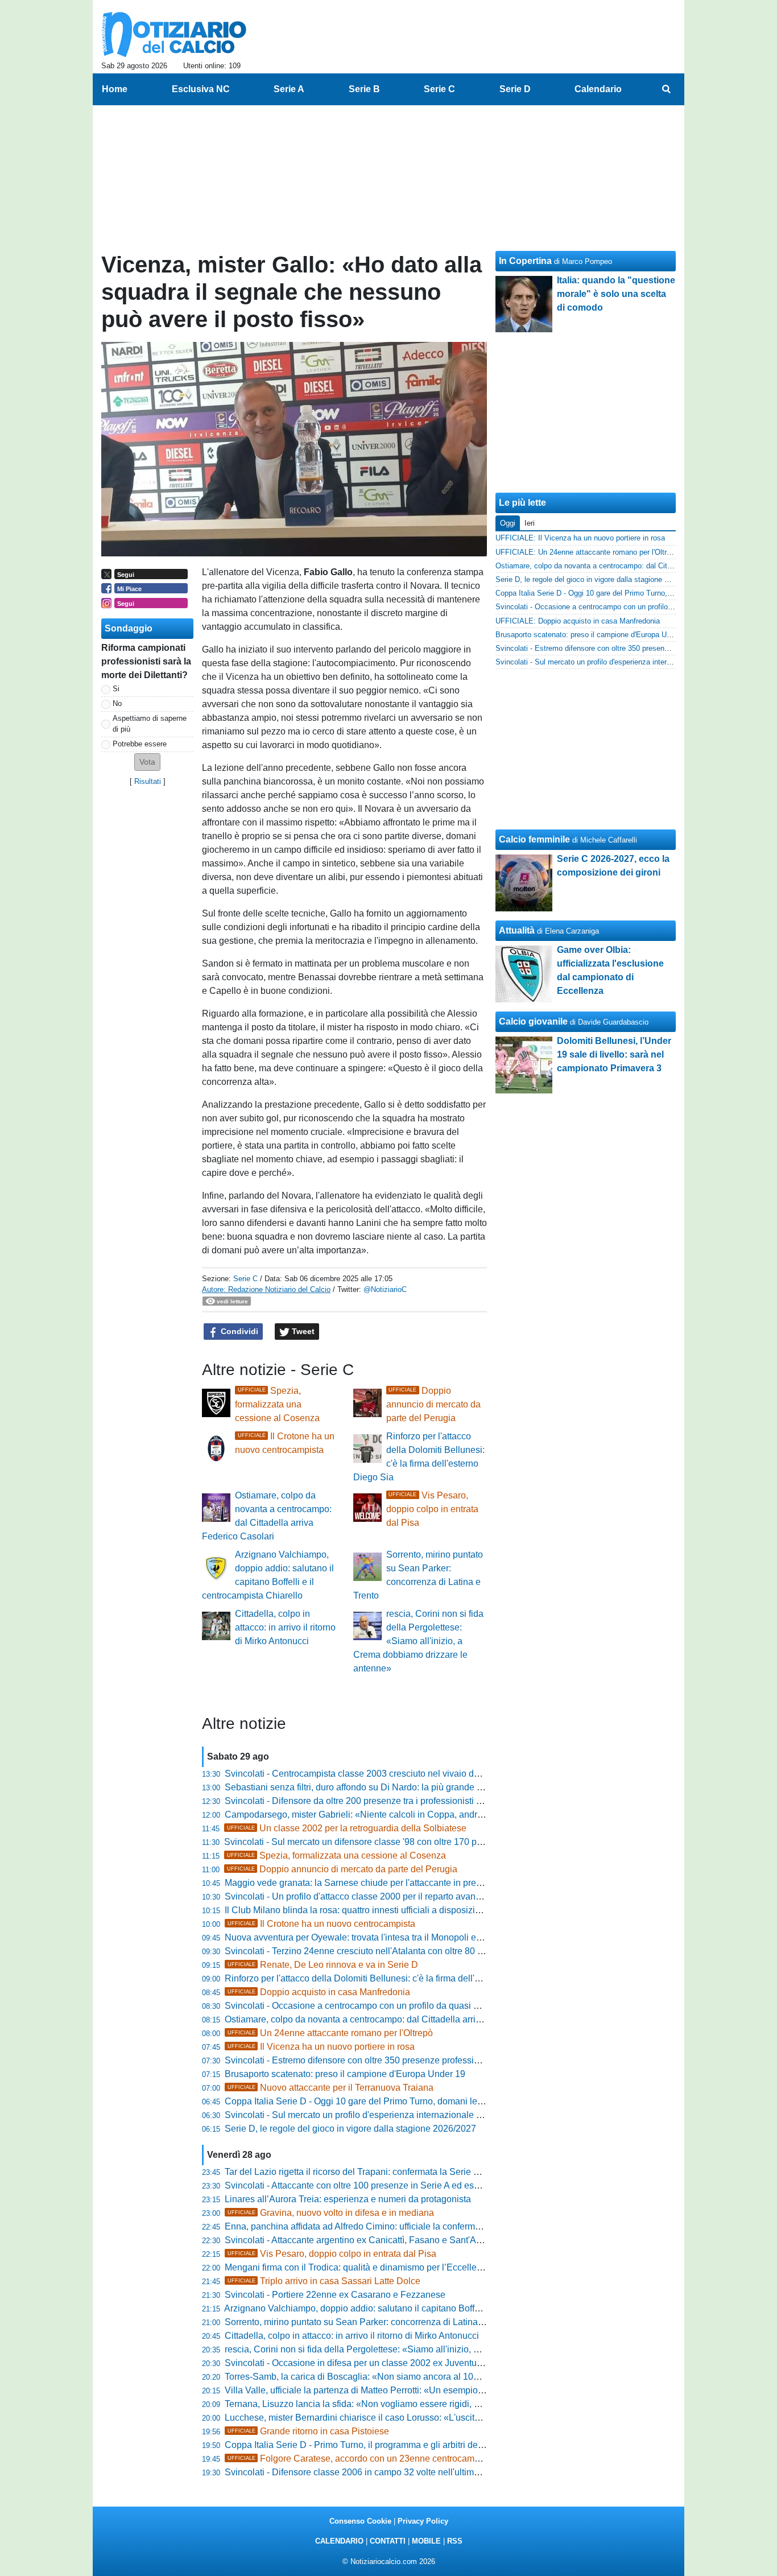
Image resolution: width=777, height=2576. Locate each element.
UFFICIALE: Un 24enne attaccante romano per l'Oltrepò (587, 552)
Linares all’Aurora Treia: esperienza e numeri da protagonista (348, 2199)
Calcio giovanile (533, 1021)
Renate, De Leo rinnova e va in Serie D (323, 1965)
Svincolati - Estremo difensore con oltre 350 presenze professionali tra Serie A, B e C (395, 2060)
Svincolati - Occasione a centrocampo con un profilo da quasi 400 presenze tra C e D (396, 2006)
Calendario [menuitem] (598, 89)
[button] (147, 762)
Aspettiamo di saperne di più (150, 724)
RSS (455, 2541)
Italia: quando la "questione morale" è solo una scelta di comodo (616, 294)
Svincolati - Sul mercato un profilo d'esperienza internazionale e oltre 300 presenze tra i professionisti (428, 2115)
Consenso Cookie (360, 2521)
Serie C (245, 1279)
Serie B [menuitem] (364, 89)
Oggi (508, 523)
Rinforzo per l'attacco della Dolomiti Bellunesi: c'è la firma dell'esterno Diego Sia (386, 1978)
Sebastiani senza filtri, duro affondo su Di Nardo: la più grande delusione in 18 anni (392, 1787)
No (117, 703)
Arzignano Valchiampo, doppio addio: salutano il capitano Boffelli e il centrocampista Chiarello (414, 2308)
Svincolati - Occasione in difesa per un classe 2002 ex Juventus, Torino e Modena (389, 2363)
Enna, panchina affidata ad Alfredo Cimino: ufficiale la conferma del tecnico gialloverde (399, 2226)
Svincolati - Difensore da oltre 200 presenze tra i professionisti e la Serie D (374, 1801)
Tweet (302, 1331)
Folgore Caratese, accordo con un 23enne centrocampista (361, 2459)
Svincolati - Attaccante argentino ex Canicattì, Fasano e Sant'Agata (359, 2240)
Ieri (530, 523)
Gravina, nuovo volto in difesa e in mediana (331, 2213)
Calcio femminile (534, 839)
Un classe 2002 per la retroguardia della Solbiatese (347, 1828)
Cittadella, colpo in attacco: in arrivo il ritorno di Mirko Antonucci (285, 1627)
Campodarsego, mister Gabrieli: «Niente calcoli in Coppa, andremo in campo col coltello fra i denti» (424, 1815)
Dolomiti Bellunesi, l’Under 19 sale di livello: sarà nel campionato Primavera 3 (614, 1054)
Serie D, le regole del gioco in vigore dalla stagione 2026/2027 (350, 2129)
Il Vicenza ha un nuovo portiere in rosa (321, 2047)
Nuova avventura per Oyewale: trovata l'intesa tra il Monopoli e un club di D (376, 1937)
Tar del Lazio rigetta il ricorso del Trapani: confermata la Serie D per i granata (379, 2172)
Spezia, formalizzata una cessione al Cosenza (277, 1404)
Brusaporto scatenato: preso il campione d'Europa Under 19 (345, 2074)
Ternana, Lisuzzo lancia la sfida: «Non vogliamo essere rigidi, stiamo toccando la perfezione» (412, 2404)
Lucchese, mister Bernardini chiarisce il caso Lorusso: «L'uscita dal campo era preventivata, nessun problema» (448, 2418)
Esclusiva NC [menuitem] (201, 89)
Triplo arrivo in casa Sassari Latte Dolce (324, 2281)
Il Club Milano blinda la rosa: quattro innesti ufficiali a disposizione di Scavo (376, 1910)
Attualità (517, 930)
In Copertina (525, 261)
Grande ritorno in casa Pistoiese (308, 2431)
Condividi (238, 1331)
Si (116, 689)
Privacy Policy (423, 2521)
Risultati (148, 781)
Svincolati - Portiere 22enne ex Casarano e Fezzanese (335, 2295)
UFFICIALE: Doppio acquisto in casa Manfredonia (578, 621)
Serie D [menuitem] (515, 89)
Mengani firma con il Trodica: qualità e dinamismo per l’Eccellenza (358, 2267)
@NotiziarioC (385, 1289)
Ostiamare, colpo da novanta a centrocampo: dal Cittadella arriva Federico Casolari (392, 2019)
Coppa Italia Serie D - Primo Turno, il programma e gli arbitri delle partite (370, 2445)
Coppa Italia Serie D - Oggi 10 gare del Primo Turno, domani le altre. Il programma (390, 2101)
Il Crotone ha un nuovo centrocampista (321, 1924)
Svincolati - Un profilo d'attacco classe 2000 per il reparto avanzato (359, 1896)
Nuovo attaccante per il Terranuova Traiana (330, 2088)
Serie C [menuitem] (439, 89)
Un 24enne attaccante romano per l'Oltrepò (330, 2033)
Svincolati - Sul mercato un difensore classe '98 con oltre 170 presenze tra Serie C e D (398, 1842)
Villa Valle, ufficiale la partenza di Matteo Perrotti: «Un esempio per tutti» (370, 2390)
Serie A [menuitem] (289, 89)
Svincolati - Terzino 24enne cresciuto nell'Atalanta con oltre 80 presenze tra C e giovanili (402, 1951)
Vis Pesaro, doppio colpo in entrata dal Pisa (432, 1509)
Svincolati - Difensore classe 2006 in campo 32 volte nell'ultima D (356, 2472)
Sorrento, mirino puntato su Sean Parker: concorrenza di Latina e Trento (369, 2322)
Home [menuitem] (115, 89)
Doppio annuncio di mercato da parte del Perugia (433, 1404)
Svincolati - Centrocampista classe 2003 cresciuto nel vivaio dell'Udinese (372, 1774)
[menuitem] (666, 89)
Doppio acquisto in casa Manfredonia (319, 1992)
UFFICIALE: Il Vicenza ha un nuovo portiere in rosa (580, 538)
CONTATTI (388, 2541)
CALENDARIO (339, 2541)
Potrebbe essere (140, 744)
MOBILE (426, 2541)
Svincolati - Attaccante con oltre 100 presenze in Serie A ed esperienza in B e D (384, 2185)
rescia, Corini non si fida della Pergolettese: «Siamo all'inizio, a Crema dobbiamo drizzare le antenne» (418, 1641)
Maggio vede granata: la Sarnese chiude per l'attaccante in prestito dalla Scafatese (391, 1883)
